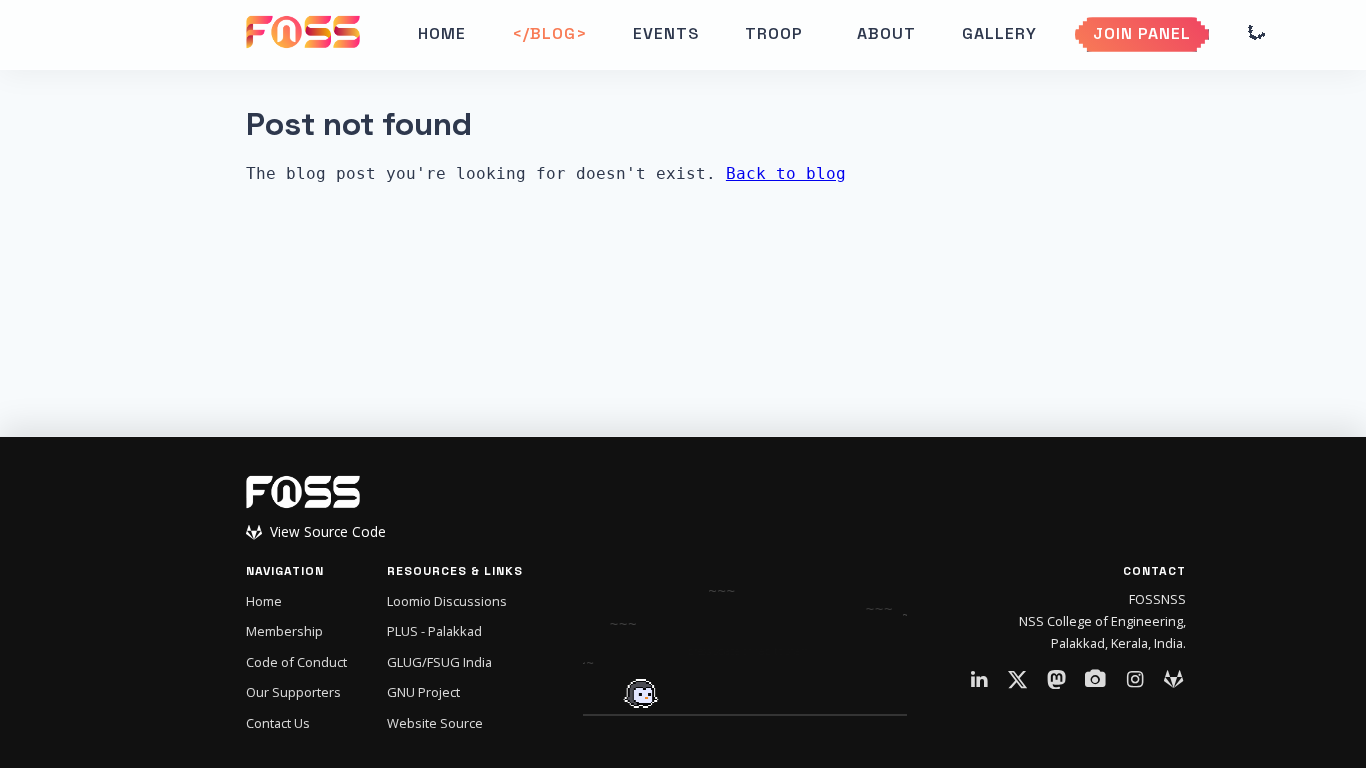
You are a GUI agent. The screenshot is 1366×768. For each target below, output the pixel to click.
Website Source (435, 723)
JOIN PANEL (1142, 33)
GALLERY (999, 33)
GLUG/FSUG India (439, 662)
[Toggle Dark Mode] (1255, 34)
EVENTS (666, 33)
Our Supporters (293, 692)
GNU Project (423, 692)
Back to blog (786, 173)
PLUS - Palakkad (434, 631)
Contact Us (278, 723)
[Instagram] (1135, 680)
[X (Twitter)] (1018, 680)
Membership (284, 631)
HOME (442, 33)
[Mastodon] (1057, 680)
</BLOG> (549, 33)
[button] (778, 34)
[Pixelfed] (1096, 680)
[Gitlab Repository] (1174, 680)
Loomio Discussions (447, 601)
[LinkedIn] (979, 680)
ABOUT (886, 33)
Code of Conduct (296, 662)
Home (264, 601)
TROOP (774, 33)
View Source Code (328, 532)
